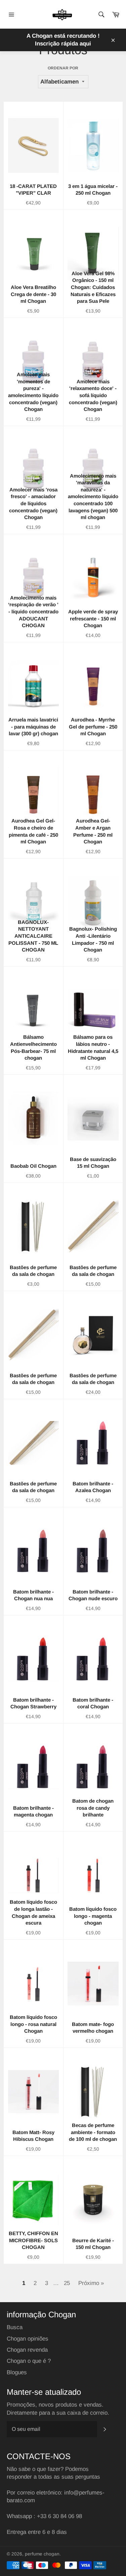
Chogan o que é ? (29, 2361)
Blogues (17, 2372)
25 (67, 2283)
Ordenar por (63, 68)
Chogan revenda (27, 2350)
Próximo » (91, 2283)
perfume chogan (42, 2554)
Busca (15, 2327)
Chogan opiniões (28, 2339)
